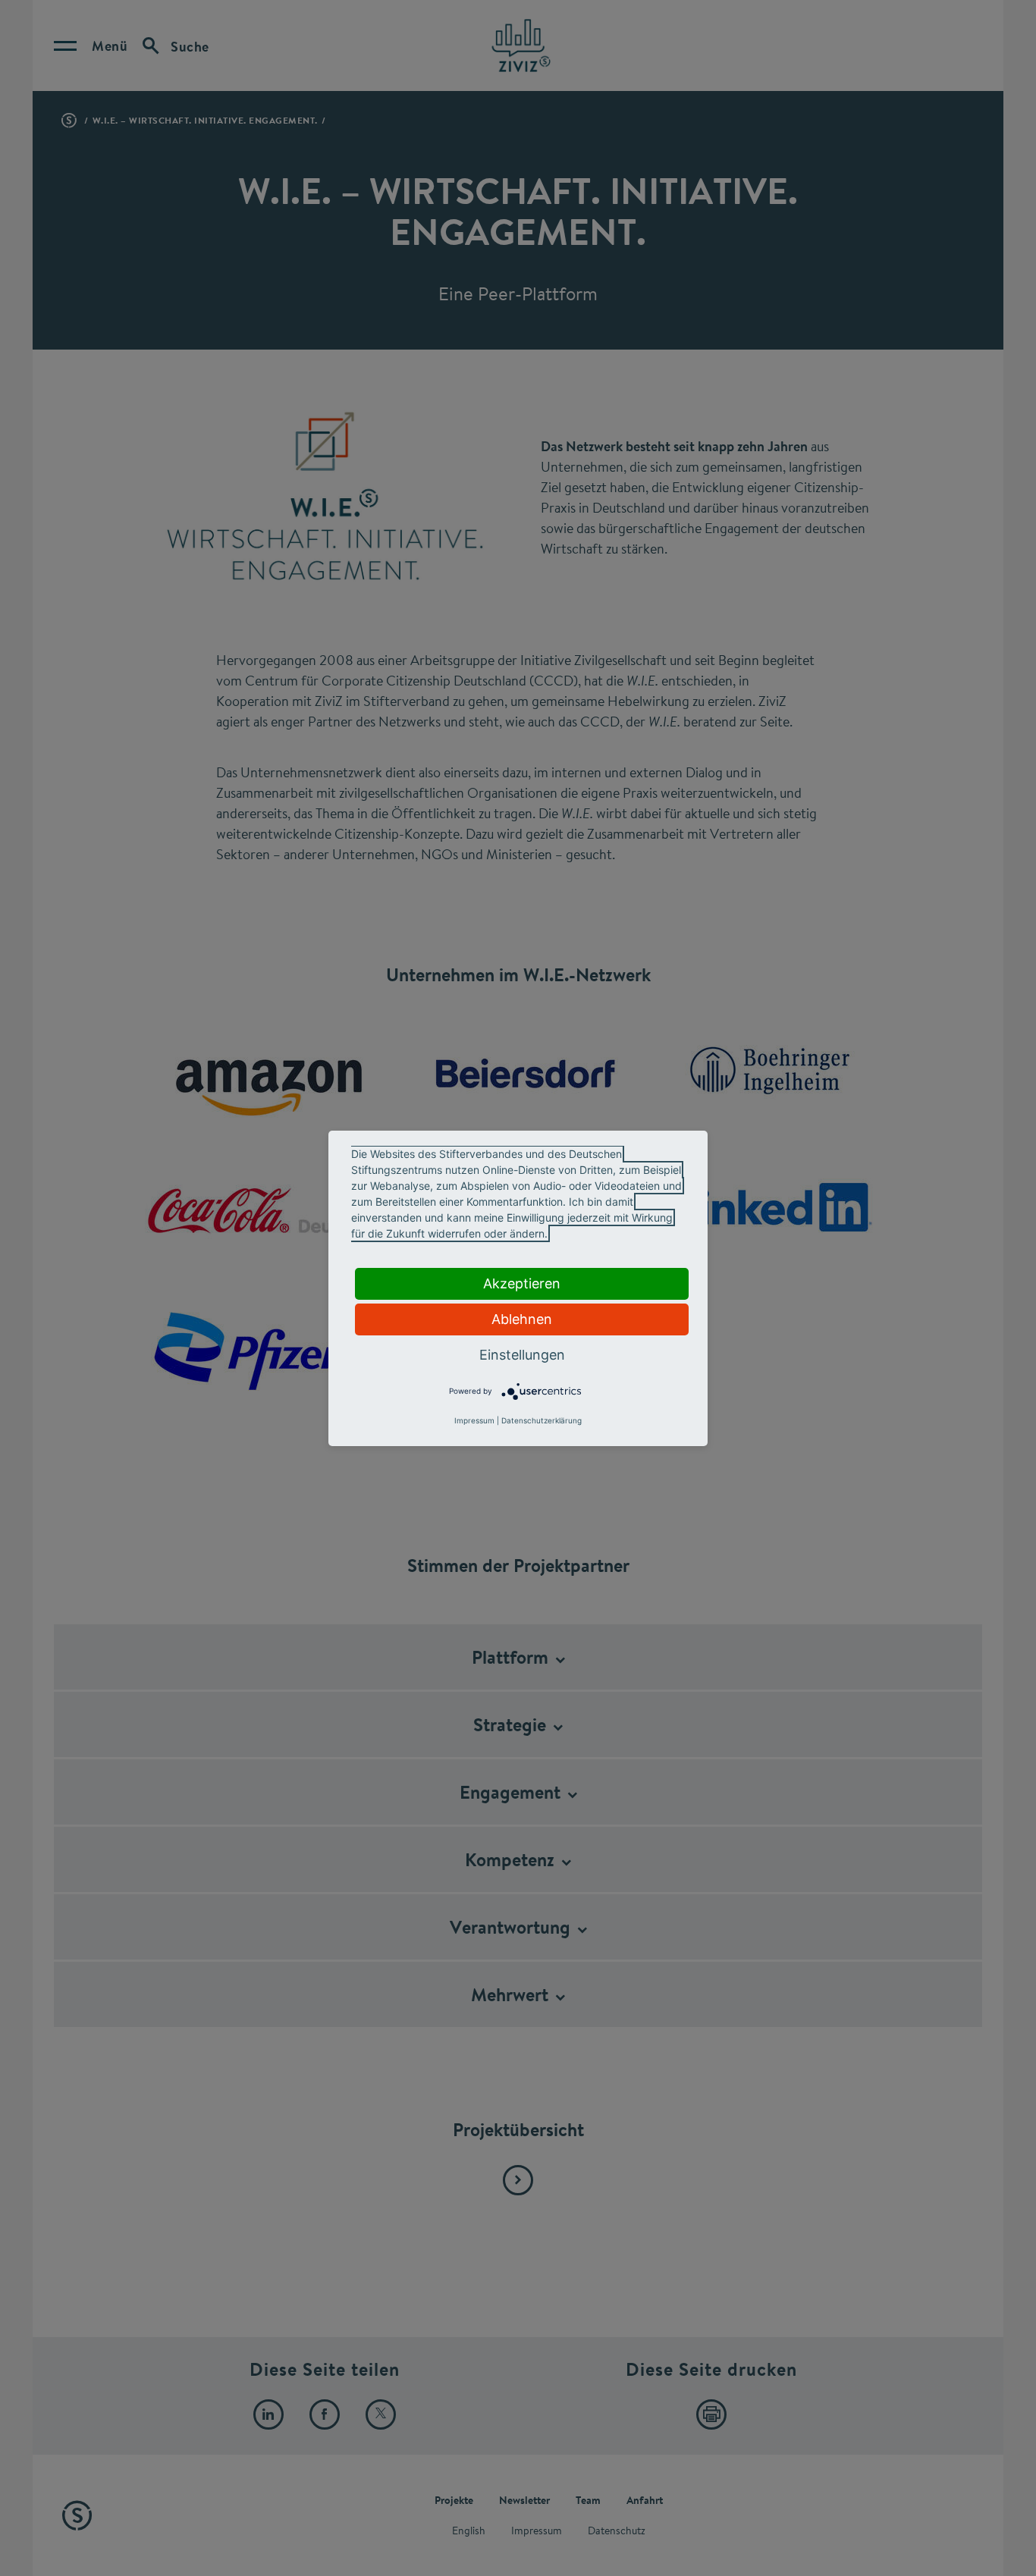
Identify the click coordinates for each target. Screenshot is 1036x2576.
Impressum (474, 1420)
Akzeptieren (522, 1283)
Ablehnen (522, 1319)
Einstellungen (522, 1355)
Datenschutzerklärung (542, 1420)
